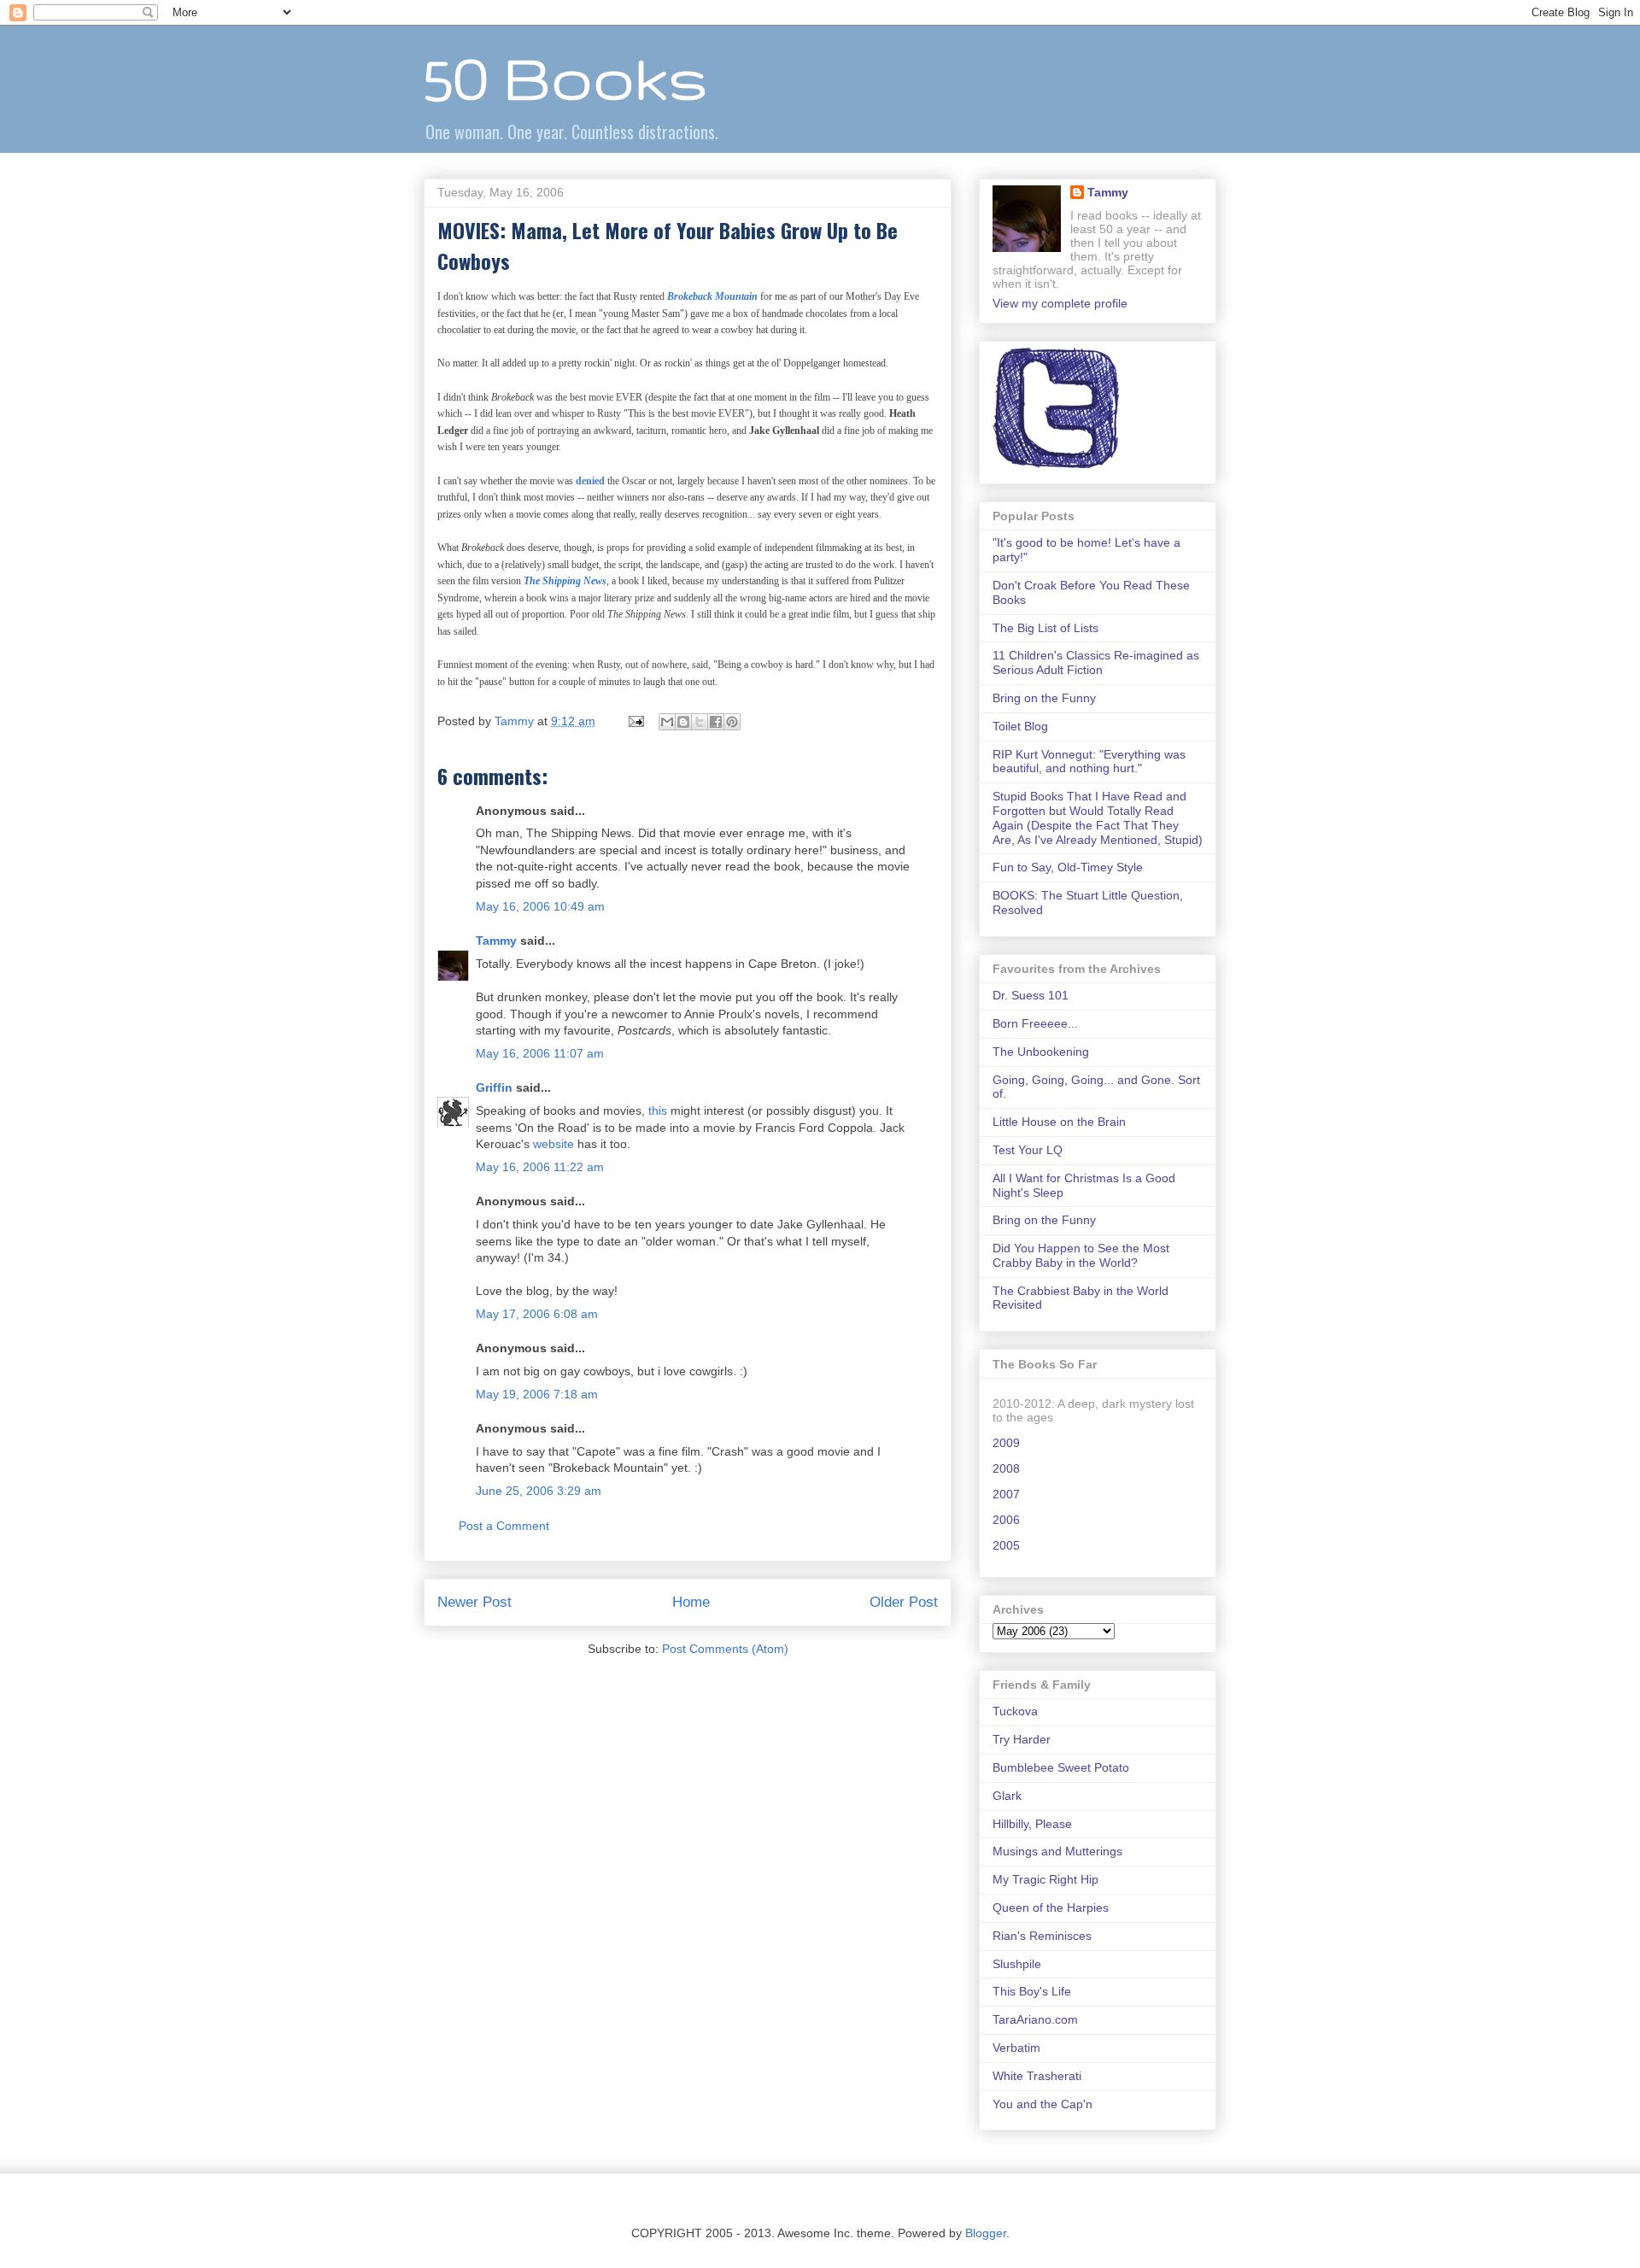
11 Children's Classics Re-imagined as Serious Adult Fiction (1096, 662)
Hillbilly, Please (1032, 1824)
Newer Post (474, 1602)
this (658, 1111)
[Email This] (667, 722)
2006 (1006, 1520)
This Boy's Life (1032, 1991)
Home (691, 1602)
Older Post (904, 1602)
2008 (1006, 1468)
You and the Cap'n (1043, 2104)
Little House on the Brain (1059, 1122)
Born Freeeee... (1035, 1023)
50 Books (565, 77)
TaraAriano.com (1035, 2019)
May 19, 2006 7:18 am (537, 1394)
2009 (1006, 1443)
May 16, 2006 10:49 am (540, 906)
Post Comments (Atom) (725, 1649)
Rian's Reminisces (1042, 1936)
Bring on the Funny (1044, 698)
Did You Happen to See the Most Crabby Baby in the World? (1081, 1255)
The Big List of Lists (1045, 628)
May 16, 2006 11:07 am (540, 1053)
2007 (1006, 1494)
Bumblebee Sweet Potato (1061, 1767)
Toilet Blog (1020, 726)
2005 (1006, 1545)
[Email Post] (635, 721)
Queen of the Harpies (1051, 1908)
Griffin (494, 1087)
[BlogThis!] (683, 722)
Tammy (496, 941)
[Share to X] (700, 722)
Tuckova (1015, 1711)
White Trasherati (1037, 2076)
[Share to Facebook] (716, 722)
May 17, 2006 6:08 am (537, 1314)
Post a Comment (504, 1526)
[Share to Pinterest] (732, 722)
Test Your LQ (1028, 1150)
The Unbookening (1041, 1052)
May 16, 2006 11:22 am (540, 1167)
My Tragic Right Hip (1045, 1879)
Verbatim (1016, 2048)
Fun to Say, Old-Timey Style (1068, 867)
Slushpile (1017, 1964)
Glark (1007, 1796)
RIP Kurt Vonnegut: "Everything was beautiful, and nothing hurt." (1089, 762)
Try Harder (1022, 1739)
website (553, 1144)
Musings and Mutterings (1057, 1851)
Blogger (986, 2233)
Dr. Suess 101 (1031, 995)
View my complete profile (1060, 303)
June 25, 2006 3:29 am (539, 1491)
